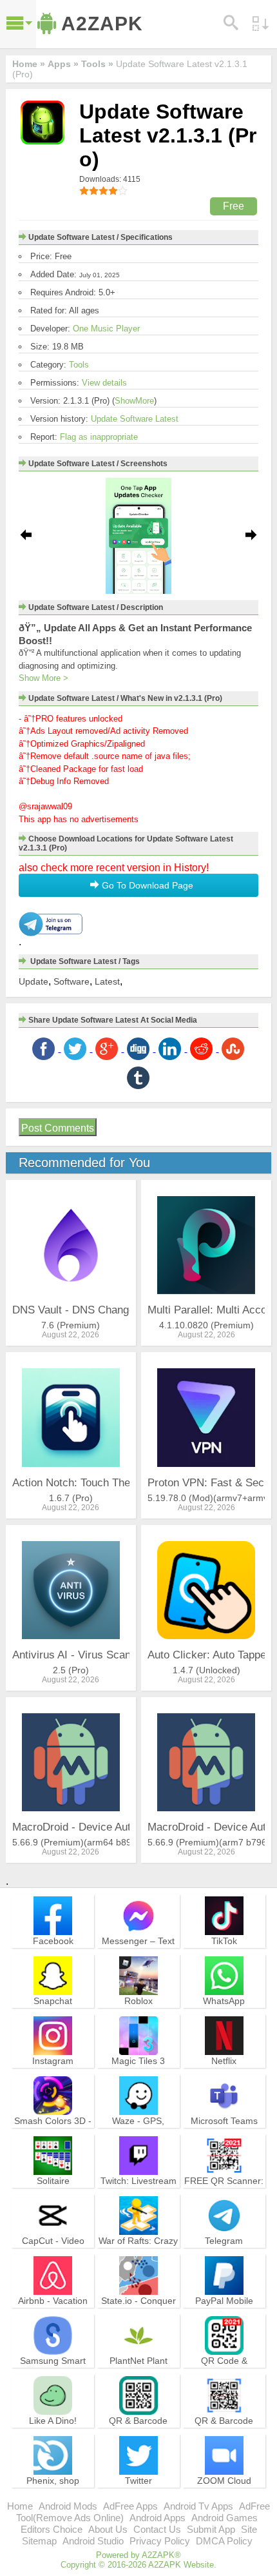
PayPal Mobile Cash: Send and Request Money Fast (224, 2318)
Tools (79, 365)
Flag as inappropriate (99, 437)
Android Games (224, 2518)
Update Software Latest (135, 419)
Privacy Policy (160, 2541)
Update (33, 981)
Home (20, 2506)
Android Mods (68, 2506)
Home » (29, 64)
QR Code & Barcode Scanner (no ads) (224, 2372)
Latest (107, 981)
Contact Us (157, 2529)
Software (72, 981)
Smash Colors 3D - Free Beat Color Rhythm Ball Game (53, 2132)
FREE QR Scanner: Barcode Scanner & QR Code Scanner (224, 2192)
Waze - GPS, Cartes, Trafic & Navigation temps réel (138, 2138)
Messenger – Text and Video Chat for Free (138, 1952)
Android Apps (158, 2518)
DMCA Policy (224, 2541)
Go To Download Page (146, 885)
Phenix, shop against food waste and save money (53, 2492)
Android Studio (93, 2541)
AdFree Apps (130, 2506)
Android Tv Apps (198, 2506)
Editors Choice (52, 2529)
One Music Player (106, 329)
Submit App (211, 2529)
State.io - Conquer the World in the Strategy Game (138, 2312)
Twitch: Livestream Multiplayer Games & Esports (138, 2192)
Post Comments (58, 1128)
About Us (108, 2529)
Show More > (43, 678)
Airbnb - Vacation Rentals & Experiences (53, 2312)
